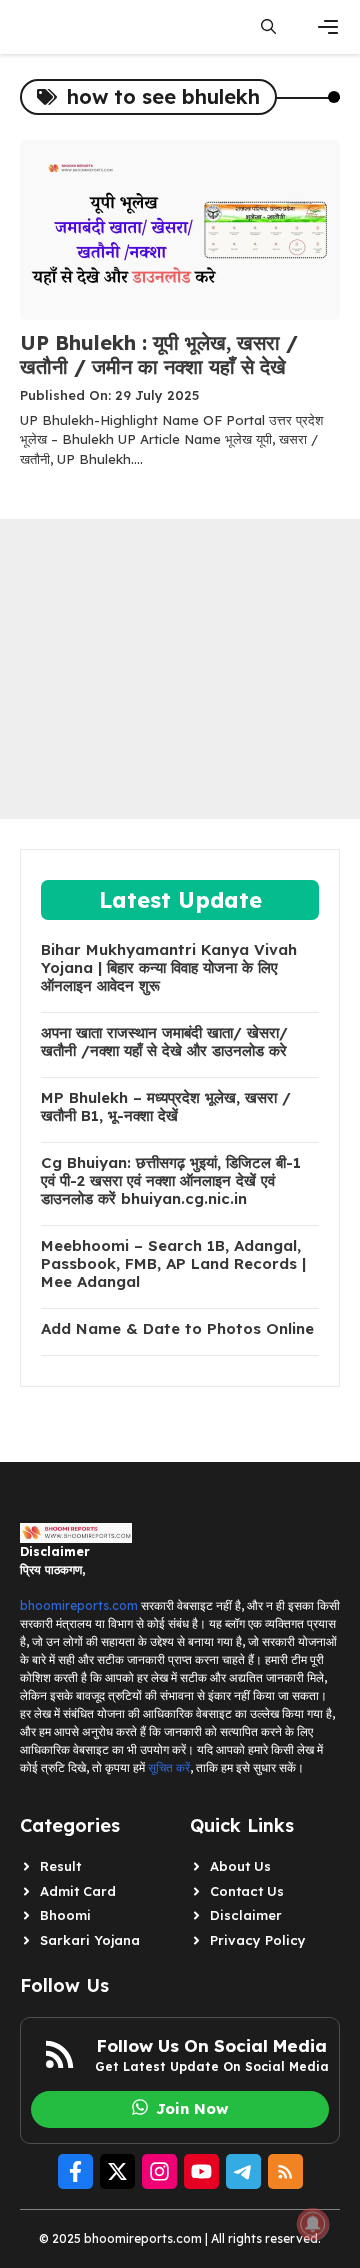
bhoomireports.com (79, 1605)
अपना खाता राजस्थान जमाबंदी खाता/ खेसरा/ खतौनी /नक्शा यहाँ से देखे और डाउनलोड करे (164, 1042)
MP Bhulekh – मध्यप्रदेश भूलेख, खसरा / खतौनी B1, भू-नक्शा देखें (166, 1107)
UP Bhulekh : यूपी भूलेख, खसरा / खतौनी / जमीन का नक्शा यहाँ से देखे (159, 354)
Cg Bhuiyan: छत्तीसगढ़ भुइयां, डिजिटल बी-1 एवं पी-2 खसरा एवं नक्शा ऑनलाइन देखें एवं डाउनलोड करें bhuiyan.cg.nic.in (171, 1181)
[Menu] (328, 27)
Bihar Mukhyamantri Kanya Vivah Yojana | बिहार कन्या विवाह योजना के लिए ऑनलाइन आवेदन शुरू (169, 968)
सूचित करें (169, 1767)
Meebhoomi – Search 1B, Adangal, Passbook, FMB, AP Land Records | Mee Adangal (173, 1264)
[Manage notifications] (313, 2224)
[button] (268, 27)
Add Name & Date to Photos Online (177, 1329)
